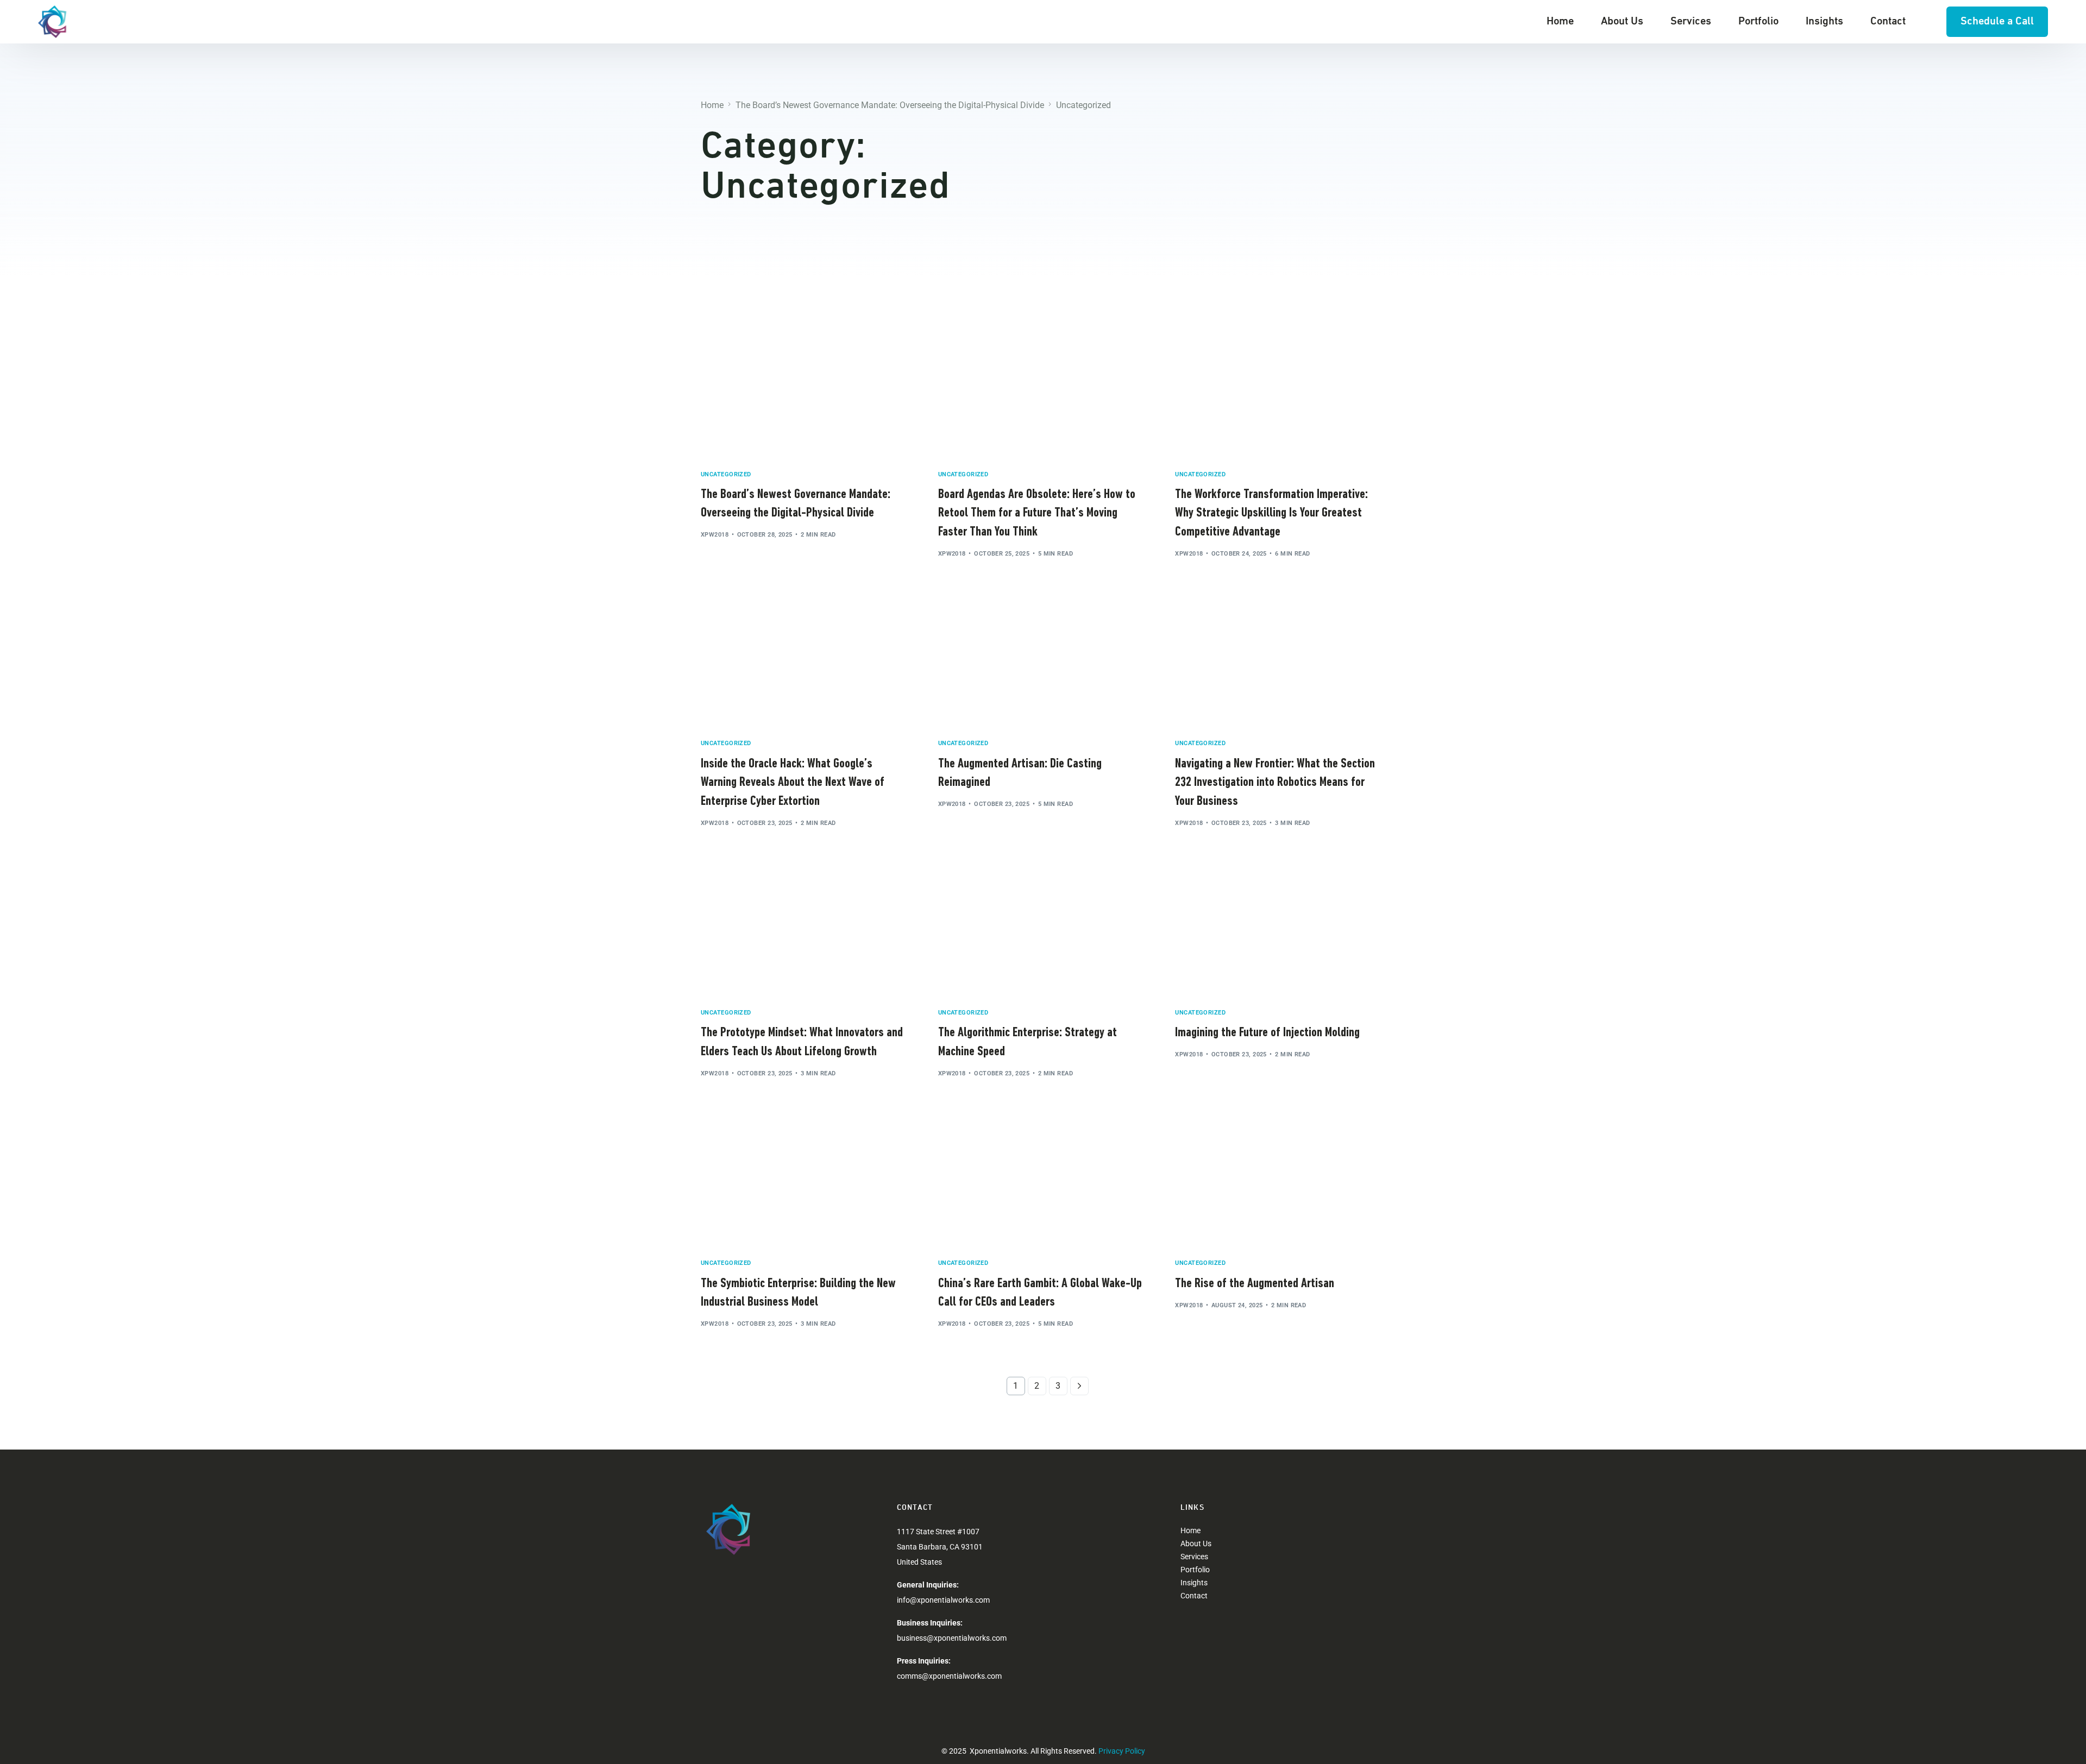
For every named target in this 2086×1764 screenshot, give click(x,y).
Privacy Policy (1122, 1751)
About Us (1196, 1543)
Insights (1194, 1583)
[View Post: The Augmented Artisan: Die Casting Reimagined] (1043, 661)
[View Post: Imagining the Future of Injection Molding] (1280, 930)
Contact (1194, 1596)
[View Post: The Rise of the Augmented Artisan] (1280, 1181)
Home (1190, 1530)
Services (1194, 1557)
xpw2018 (715, 535)
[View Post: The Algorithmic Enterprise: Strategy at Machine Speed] (1043, 930)
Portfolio (1195, 1570)
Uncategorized (726, 474)
